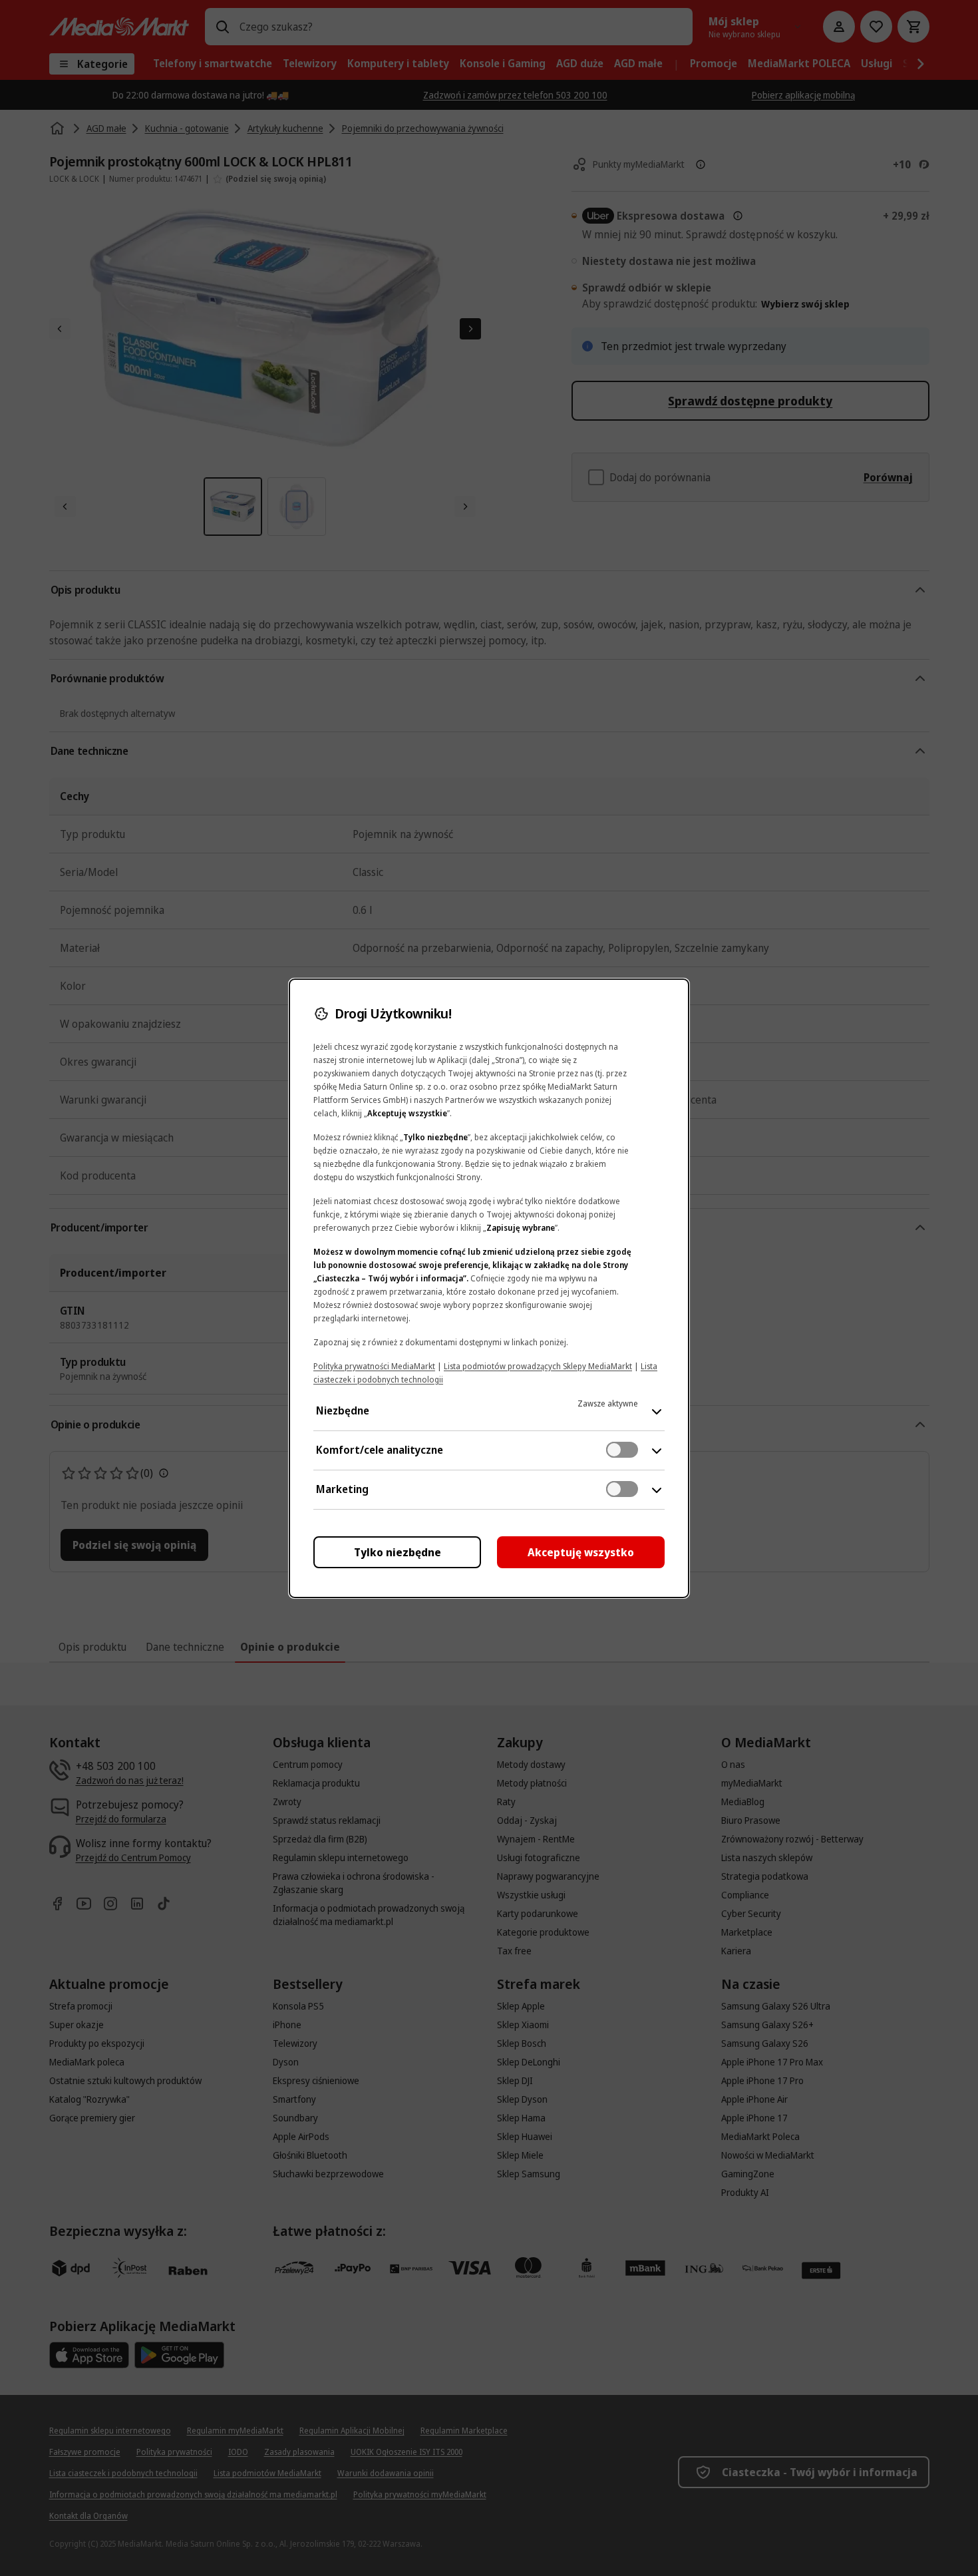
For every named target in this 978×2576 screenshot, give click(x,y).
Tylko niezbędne (398, 1552)
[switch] (622, 1450)
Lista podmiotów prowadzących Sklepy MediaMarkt (538, 1366)
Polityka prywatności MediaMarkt (374, 1366)
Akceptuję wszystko (581, 1552)
